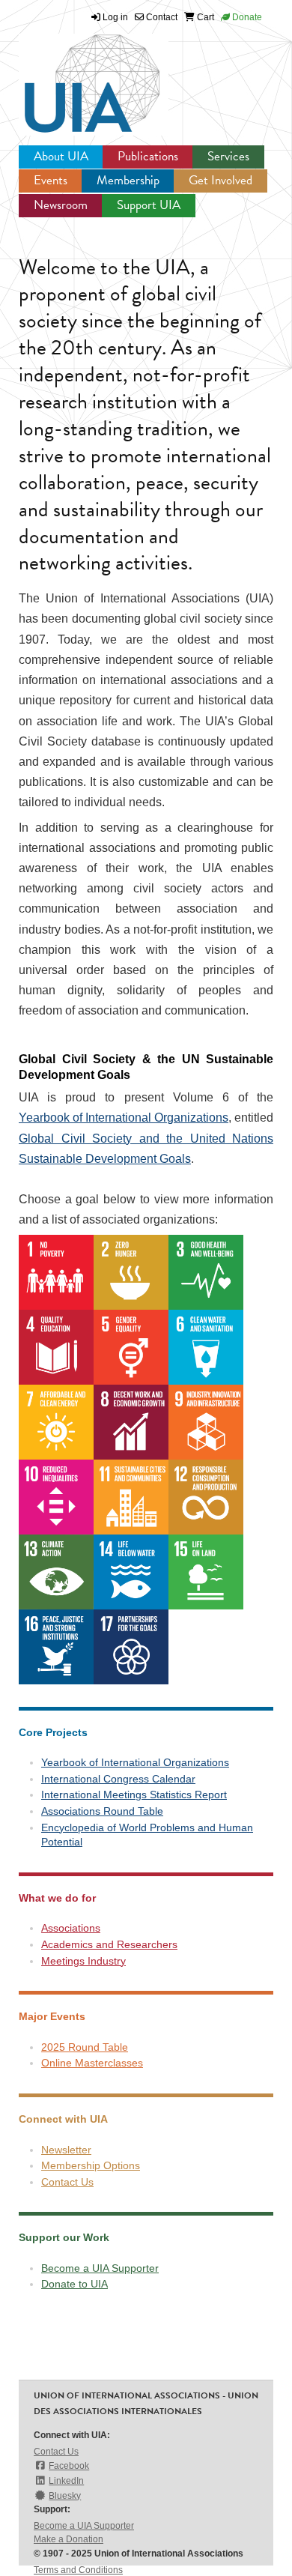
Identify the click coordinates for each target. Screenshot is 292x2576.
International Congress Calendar (118, 1779)
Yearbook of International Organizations (124, 1118)
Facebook (69, 2466)
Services (228, 156)
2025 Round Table (85, 2047)
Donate (246, 17)
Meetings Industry (83, 1961)
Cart (204, 17)
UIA (75, 75)
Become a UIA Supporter (100, 2268)
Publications (148, 156)
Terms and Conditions (78, 2570)
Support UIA (149, 205)
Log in (115, 17)
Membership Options (91, 2165)
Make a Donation (69, 2539)
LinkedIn (66, 2481)
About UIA (61, 156)
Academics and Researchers (109, 1944)
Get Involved (220, 180)
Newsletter (66, 2150)
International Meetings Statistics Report (134, 1795)
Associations (71, 1928)
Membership (128, 180)
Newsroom (61, 205)
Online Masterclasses (92, 2063)
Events (51, 180)
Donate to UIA (74, 2284)
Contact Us (67, 2182)
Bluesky (65, 2496)
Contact (161, 17)
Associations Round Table (102, 1811)
